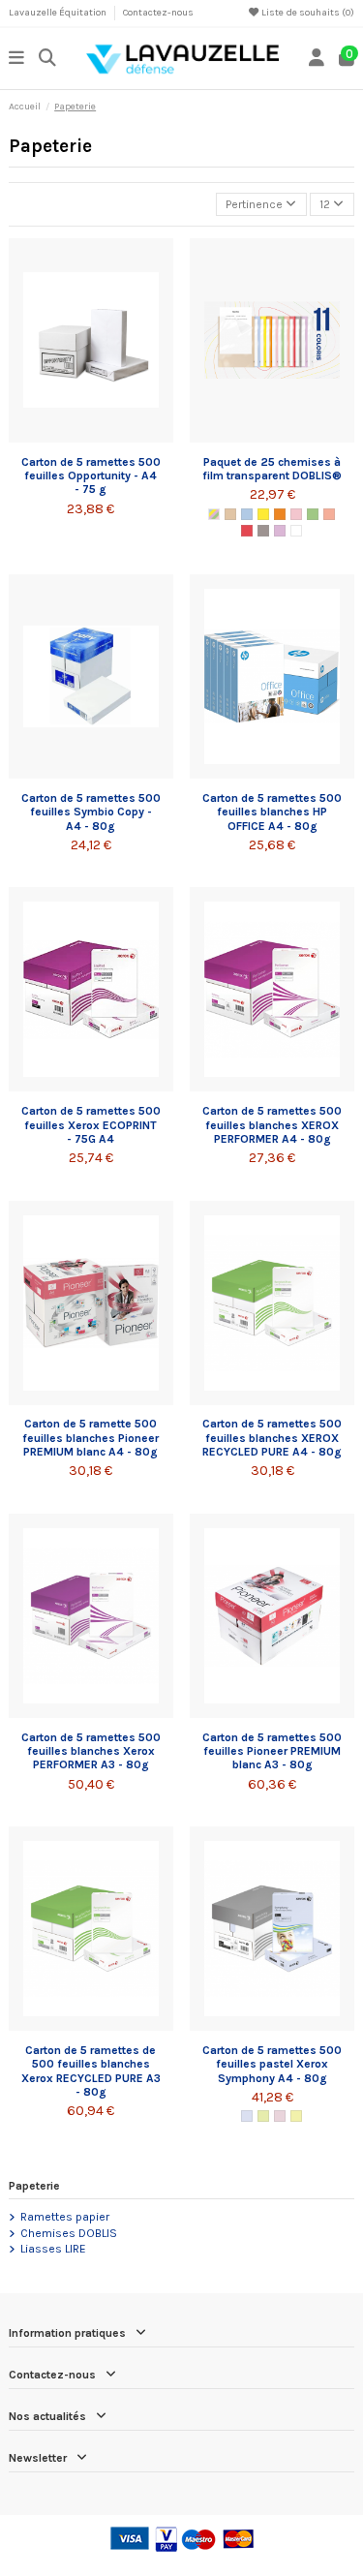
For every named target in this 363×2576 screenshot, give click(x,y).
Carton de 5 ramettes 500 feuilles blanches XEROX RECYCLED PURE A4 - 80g (272, 1438)
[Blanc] (296, 531)
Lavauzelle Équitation (59, 13)
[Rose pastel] (280, 2116)
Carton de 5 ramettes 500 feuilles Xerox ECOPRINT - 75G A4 (91, 1125)
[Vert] (313, 514)
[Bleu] (247, 514)
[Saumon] (329, 514)
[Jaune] (263, 514)
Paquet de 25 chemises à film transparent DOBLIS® (272, 469)
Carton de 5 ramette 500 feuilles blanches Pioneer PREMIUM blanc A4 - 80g (91, 1438)
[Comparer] (90, 437)
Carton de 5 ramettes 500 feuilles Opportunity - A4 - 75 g (91, 476)
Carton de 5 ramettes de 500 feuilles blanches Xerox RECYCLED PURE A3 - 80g (91, 2071)
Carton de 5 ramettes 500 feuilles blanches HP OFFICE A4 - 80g (272, 812)
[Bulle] (230, 514)
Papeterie (34, 2186)
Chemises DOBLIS (69, 2233)
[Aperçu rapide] (114, 437)
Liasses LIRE (53, 2249)
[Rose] (296, 514)
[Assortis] (214, 514)
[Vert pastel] (263, 2116)
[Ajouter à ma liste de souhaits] (68, 437)
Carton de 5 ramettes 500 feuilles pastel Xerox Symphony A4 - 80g (272, 2064)
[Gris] (263, 531)
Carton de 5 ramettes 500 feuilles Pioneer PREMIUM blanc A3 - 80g (272, 1751)
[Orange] (280, 514)
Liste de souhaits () (307, 13)
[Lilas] (280, 531)
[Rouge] (247, 531)
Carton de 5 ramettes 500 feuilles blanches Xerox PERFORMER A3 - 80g (91, 1751)
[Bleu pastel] (247, 2116)
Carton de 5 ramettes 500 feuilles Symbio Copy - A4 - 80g (91, 812)
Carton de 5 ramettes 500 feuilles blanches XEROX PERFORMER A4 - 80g (272, 1125)
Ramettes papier (65, 2217)
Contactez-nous (158, 13)
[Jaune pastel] (296, 2116)
